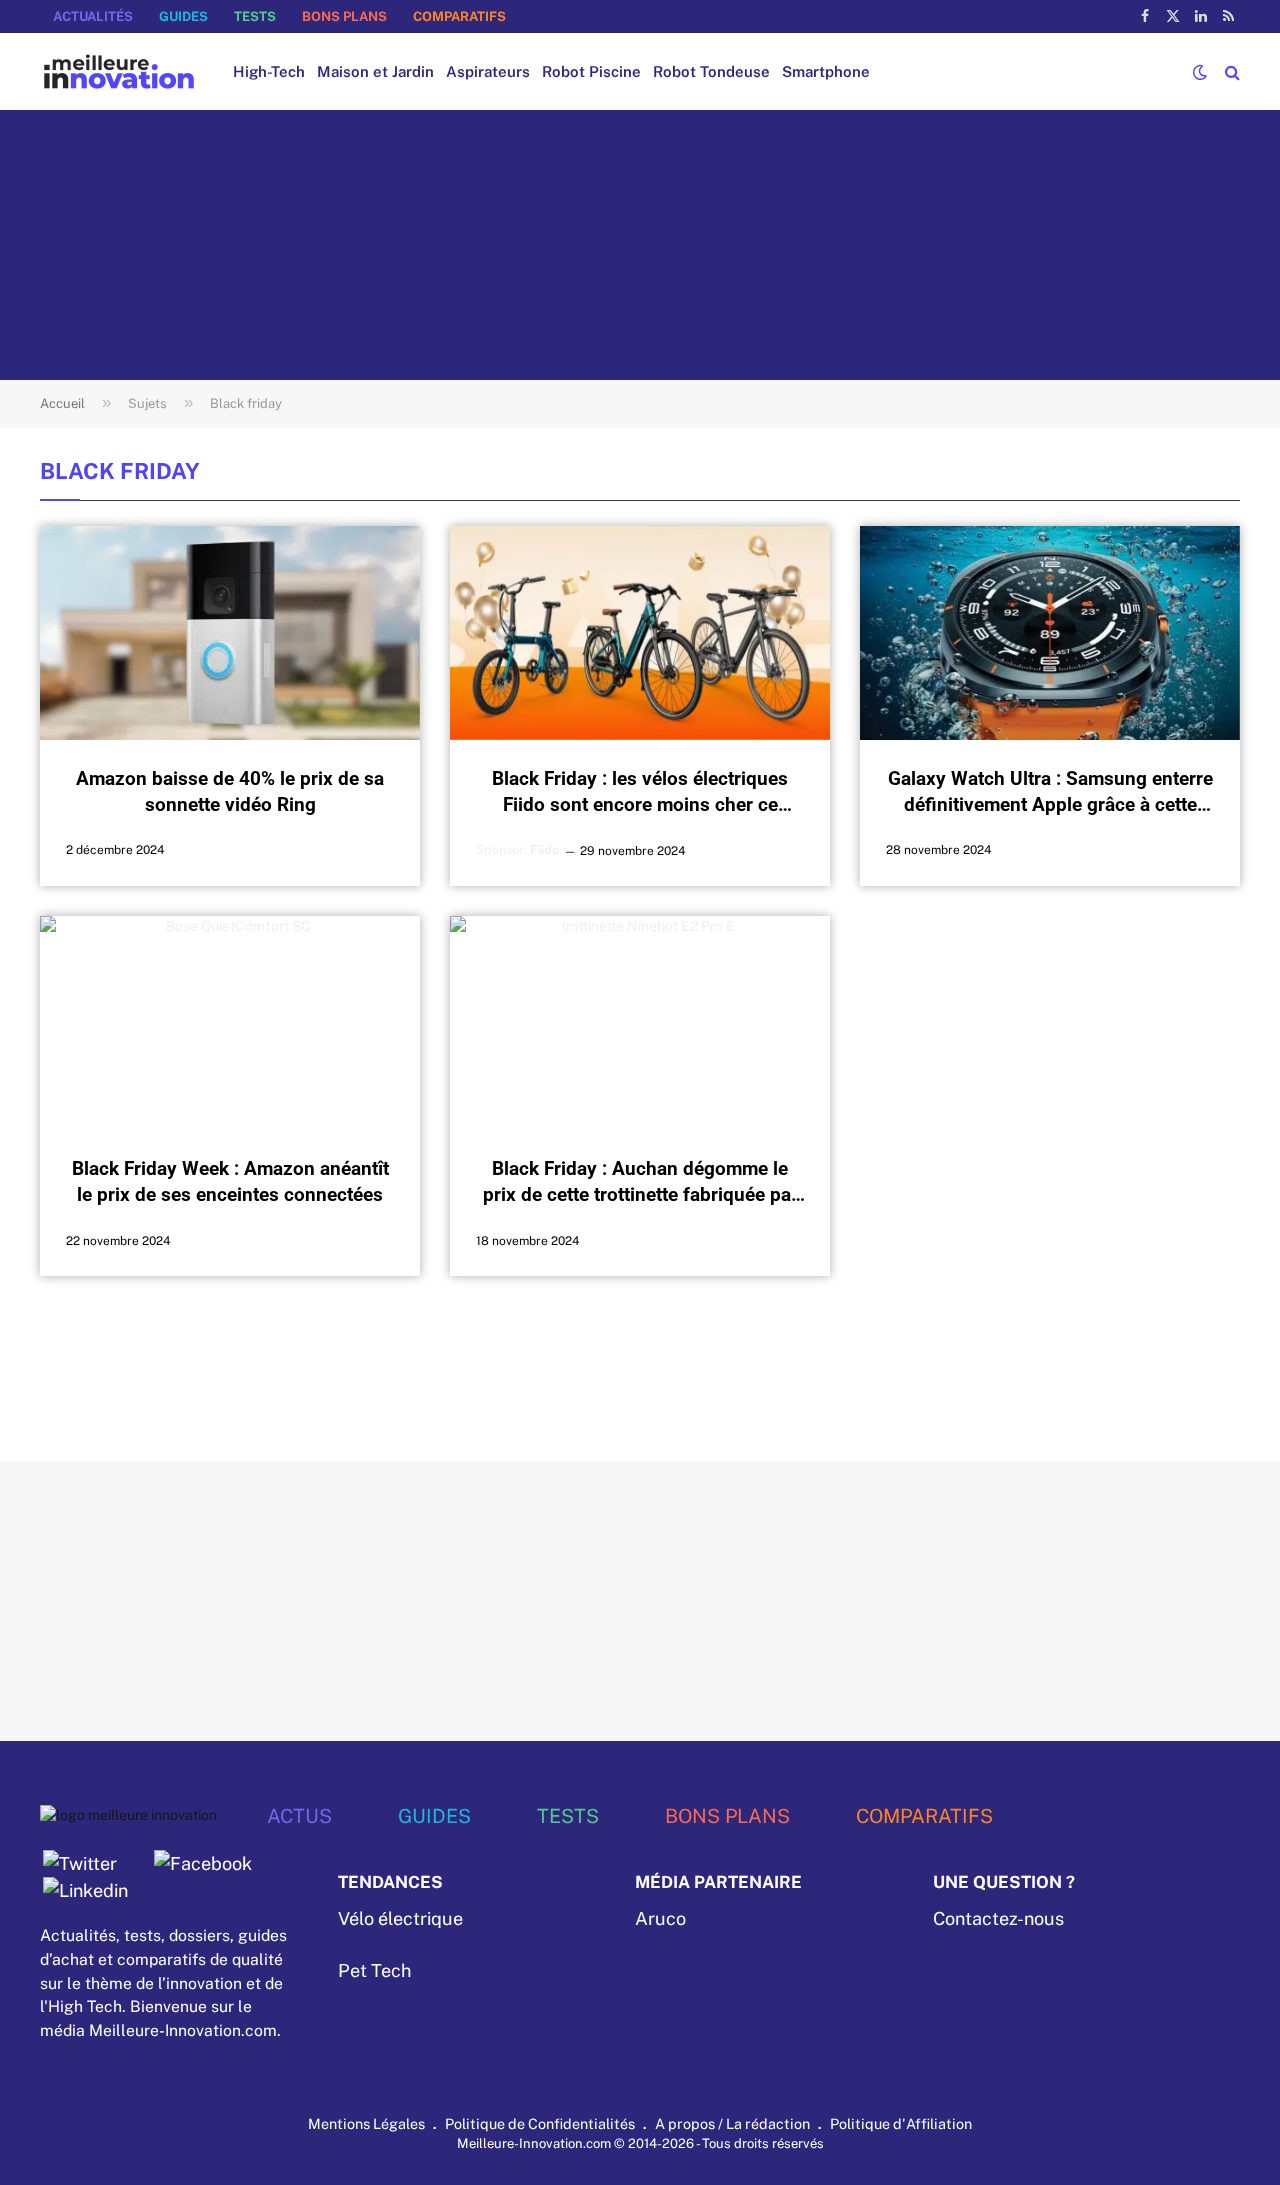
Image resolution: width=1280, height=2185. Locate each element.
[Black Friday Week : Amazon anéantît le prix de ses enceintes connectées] (230, 1023)
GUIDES (183, 16)
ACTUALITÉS (93, 16)
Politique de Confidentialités (540, 2123)
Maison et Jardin (375, 71)
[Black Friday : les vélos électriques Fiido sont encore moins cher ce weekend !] (640, 633)
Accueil (62, 403)
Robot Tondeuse (711, 71)
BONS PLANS (344, 16)
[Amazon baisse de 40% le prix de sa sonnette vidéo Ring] (230, 633)
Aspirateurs (488, 71)
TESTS (255, 16)
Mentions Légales (366, 2123)
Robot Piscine (591, 71)
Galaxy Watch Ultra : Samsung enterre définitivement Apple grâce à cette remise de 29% (1050, 792)
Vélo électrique (400, 1918)
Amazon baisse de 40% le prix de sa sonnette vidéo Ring (230, 791)
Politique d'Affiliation (901, 2123)
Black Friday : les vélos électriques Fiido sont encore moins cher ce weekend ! (640, 792)
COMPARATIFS (459, 16)
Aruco (660, 1918)
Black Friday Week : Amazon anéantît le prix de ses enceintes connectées (230, 1181)
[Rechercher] (1230, 71)
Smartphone (826, 71)
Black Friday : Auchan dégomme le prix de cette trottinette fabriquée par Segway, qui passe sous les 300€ (640, 1182)
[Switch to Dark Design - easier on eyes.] (1200, 72)
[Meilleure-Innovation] (119, 71)
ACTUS (299, 1815)
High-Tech (269, 71)
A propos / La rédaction (732, 2123)
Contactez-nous (998, 1918)
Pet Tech (374, 1970)
